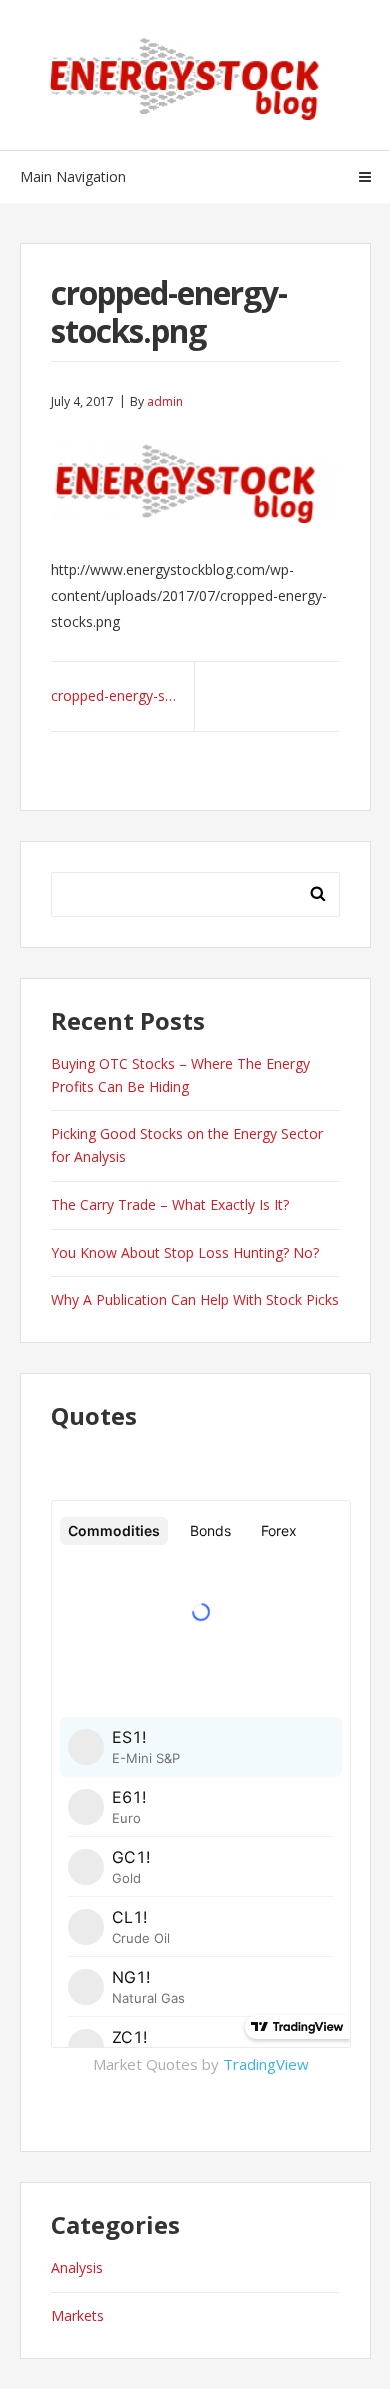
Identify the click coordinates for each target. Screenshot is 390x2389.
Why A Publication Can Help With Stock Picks (195, 1299)
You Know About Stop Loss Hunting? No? (185, 1252)
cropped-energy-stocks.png (123, 695)
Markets (77, 2315)
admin (165, 401)
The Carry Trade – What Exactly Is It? (170, 1204)
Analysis (77, 2267)
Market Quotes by (201, 2064)
